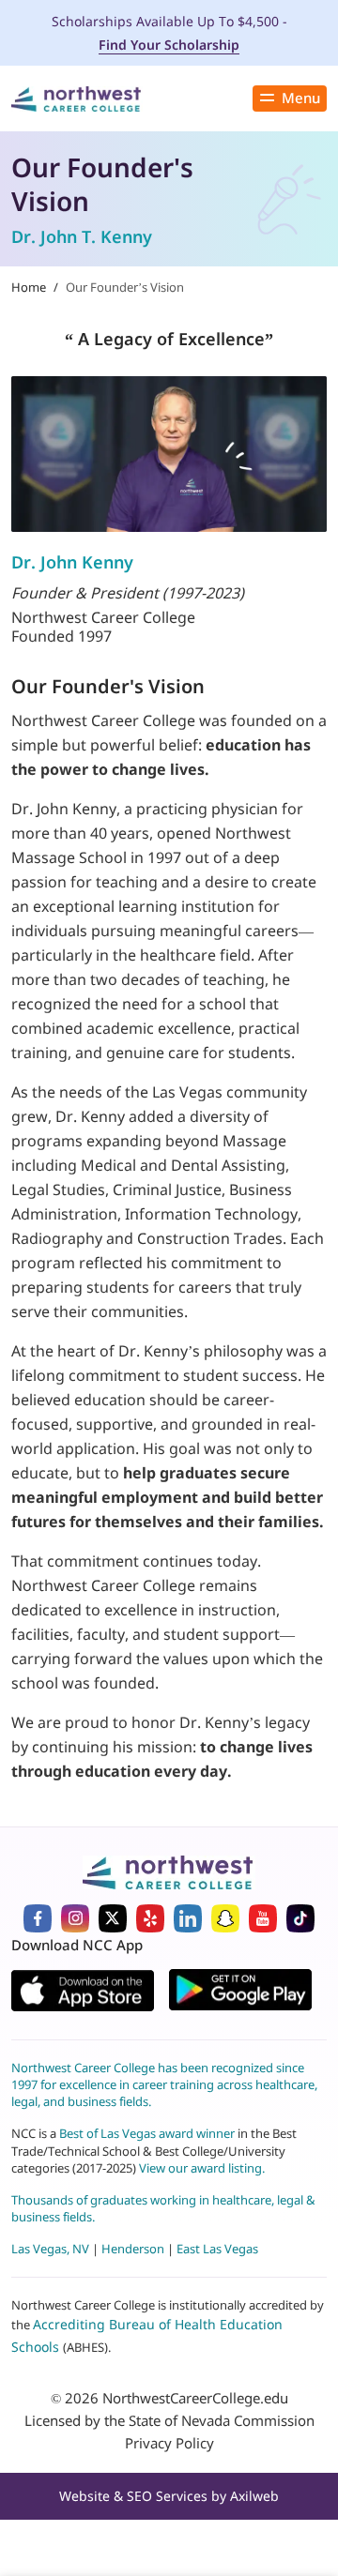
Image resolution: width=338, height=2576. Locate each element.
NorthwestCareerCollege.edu (195, 2398)
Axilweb (254, 2496)
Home (29, 287)
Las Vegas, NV (50, 2249)
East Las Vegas (217, 2249)
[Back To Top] (41, 2478)
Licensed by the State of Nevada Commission (169, 2420)
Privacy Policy (169, 2443)
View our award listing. (202, 2168)
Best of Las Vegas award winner (148, 2133)
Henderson (133, 2249)
